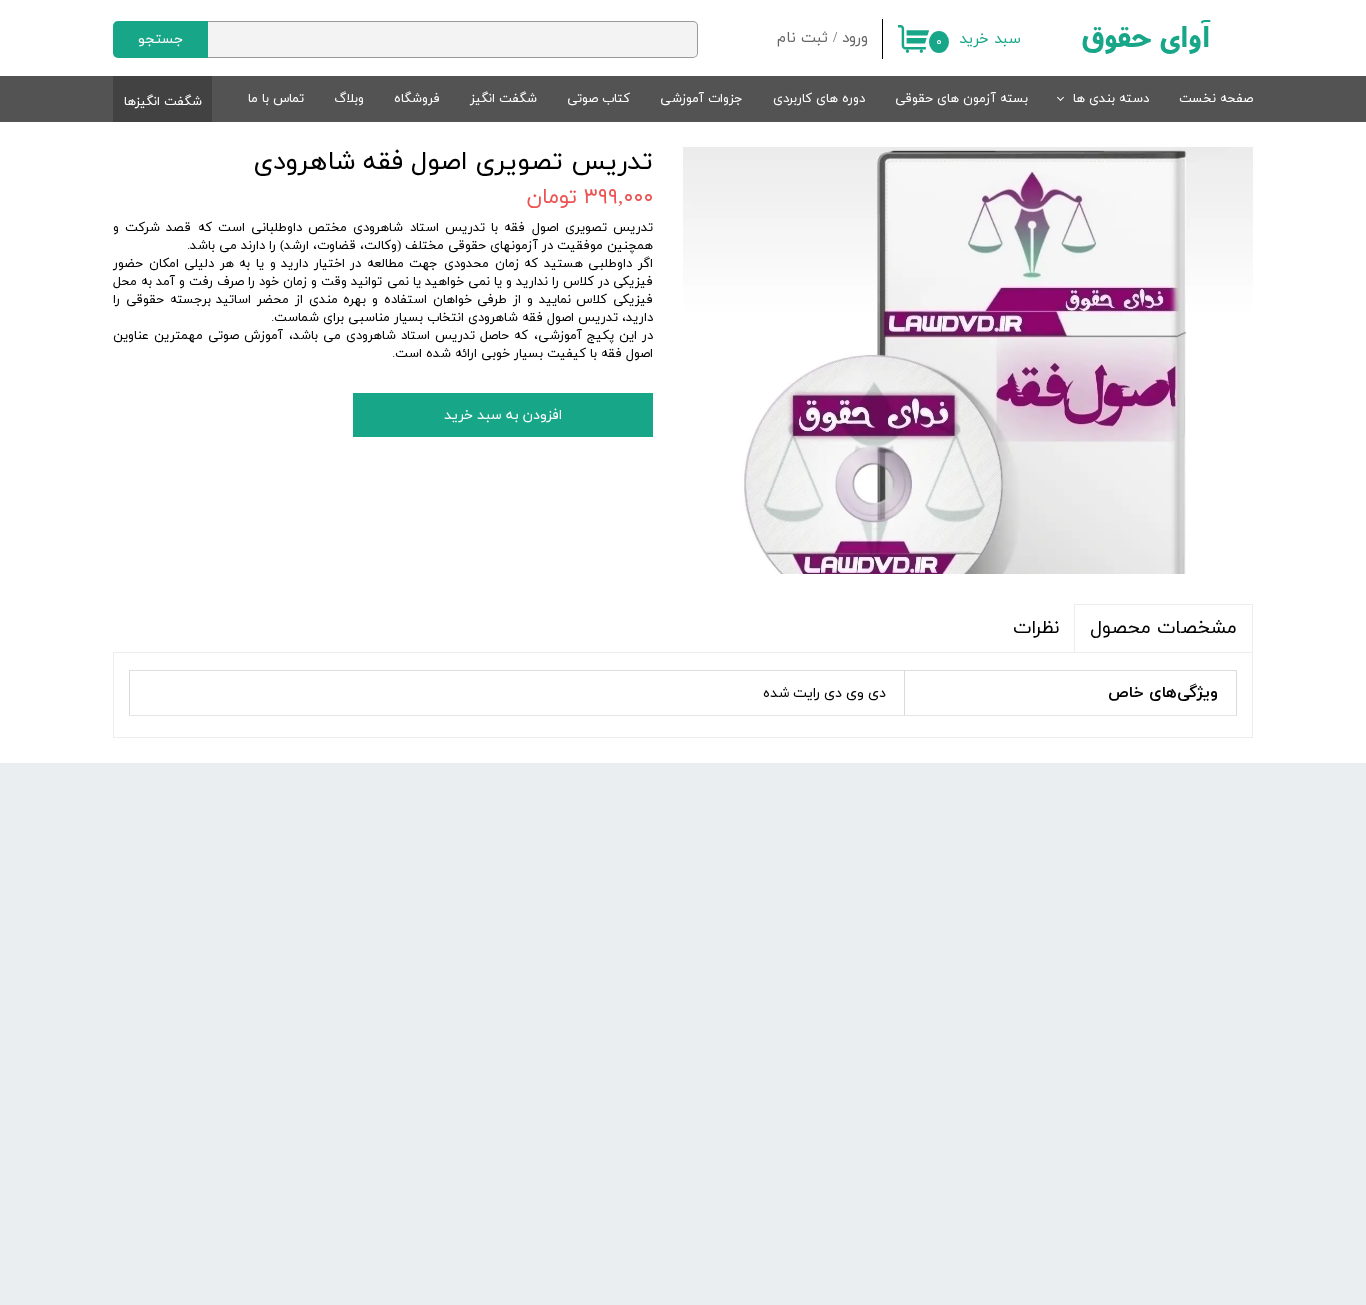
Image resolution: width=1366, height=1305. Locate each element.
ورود (855, 38)
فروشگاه (417, 99)
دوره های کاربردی (819, 99)
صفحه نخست (1216, 99)
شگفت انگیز (503, 99)
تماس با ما (276, 99)
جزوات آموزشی (701, 99)
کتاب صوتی (598, 99)
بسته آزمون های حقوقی (961, 99)
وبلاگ (349, 99)
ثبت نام (802, 38)
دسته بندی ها (1111, 99)
